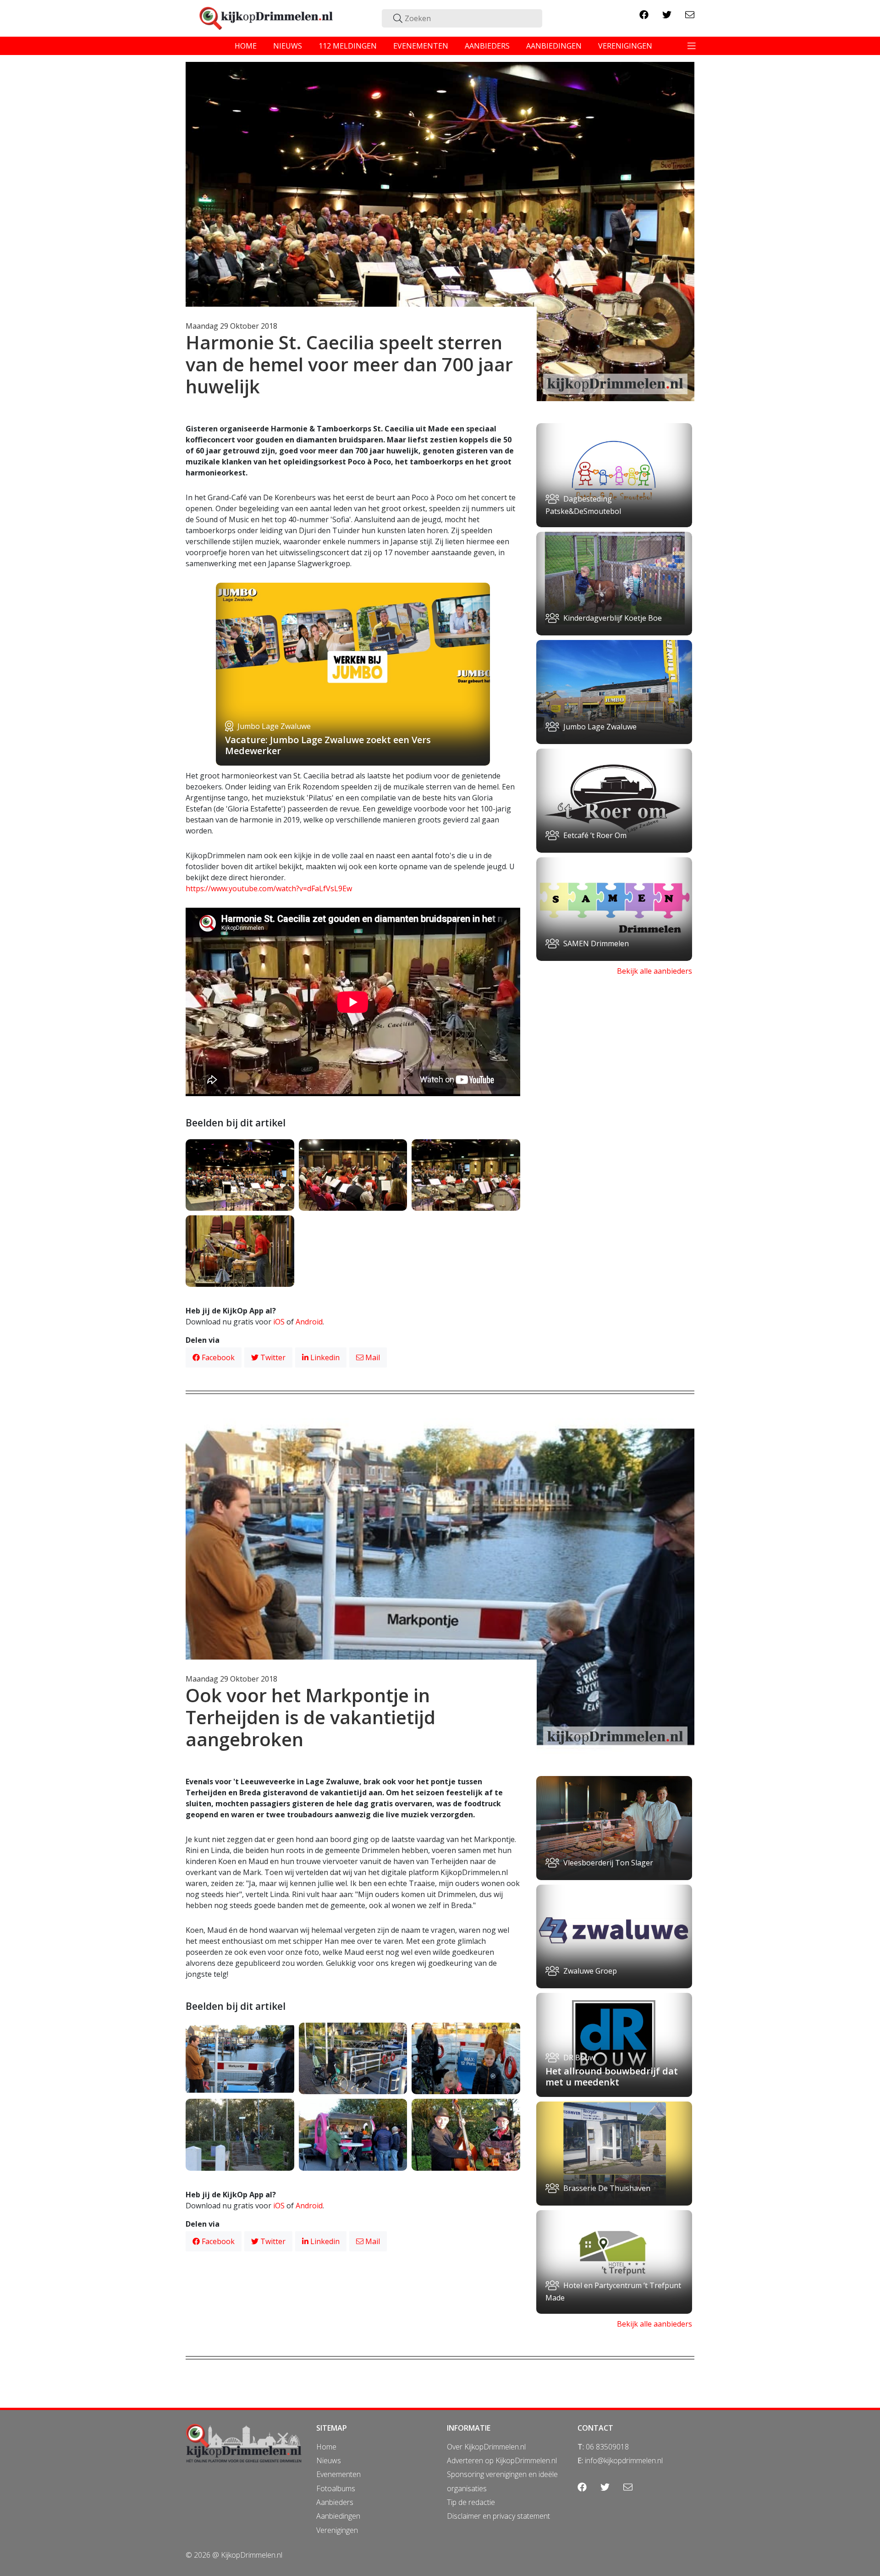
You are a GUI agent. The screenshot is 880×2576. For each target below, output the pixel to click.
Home (326, 2447)
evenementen (421, 46)
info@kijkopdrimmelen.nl (624, 2460)
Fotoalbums (336, 2488)
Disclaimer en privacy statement (498, 2516)
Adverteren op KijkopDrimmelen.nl (502, 2460)
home (246, 46)
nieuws (288, 46)
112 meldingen (348, 46)
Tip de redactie (471, 2502)
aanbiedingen (554, 46)
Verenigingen (337, 2530)
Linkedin (324, 1357)
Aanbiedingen (338, 2516)
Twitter (272, 1357)
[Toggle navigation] (692, 46)
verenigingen (625, 46)
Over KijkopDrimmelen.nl (486, 2447)
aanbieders (487, 46)
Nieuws (329, 2460)
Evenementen (338, 2474)
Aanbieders (335, 2502)
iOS (279, 1322)
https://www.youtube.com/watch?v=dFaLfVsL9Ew (269, 888)
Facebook (217, 1357)
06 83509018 (607, 2447)
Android (309, 1322)
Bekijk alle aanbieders (654, 971)
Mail (372, 1357)
